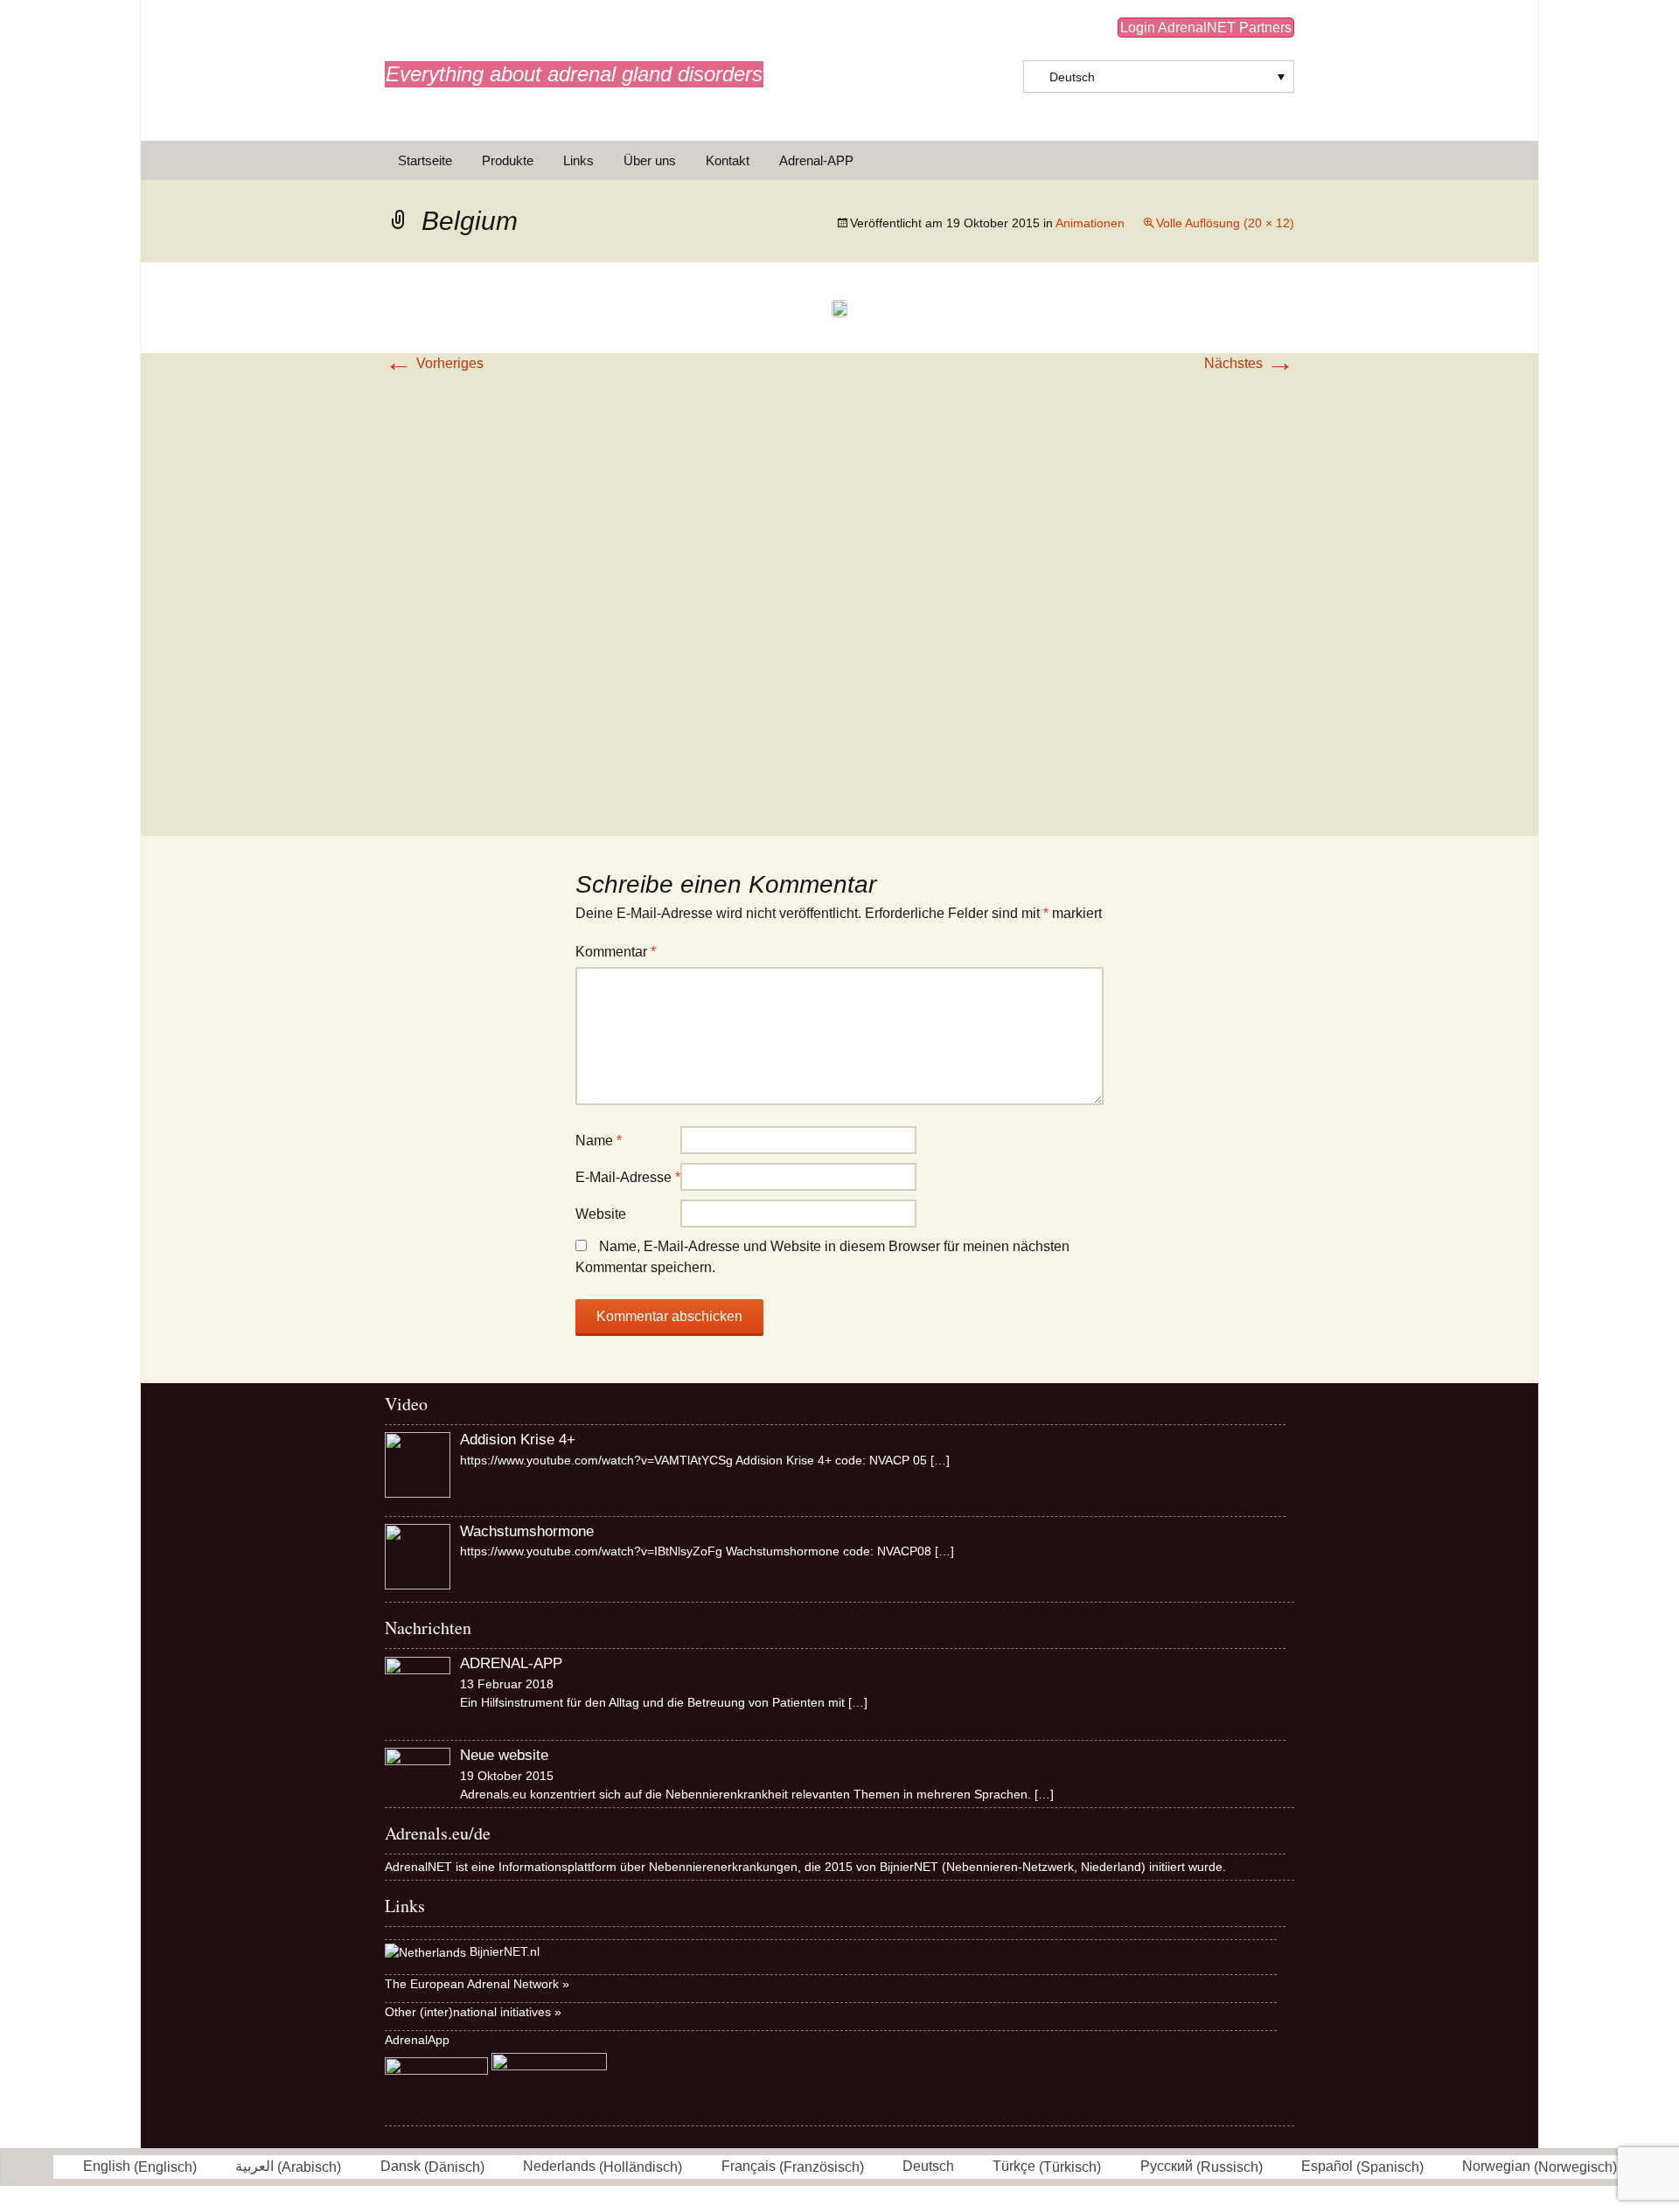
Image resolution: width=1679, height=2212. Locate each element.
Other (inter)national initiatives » (473, 2012)
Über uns (650, 160)
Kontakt (728, 160)
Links (578, 160)
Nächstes (1249, 363)
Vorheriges (434, 363)
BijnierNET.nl (505, 1951)
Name (599, 1141)
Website (601, 1214)
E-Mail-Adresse (628, 1177)
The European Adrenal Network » (477, 1984)
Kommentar (616, 952)
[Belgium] (839, 307)
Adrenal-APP (816, 160)
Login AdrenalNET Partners (1206, 28)
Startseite (425, 160)
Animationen (1090, 223)
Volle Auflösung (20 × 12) (1225, 223)
